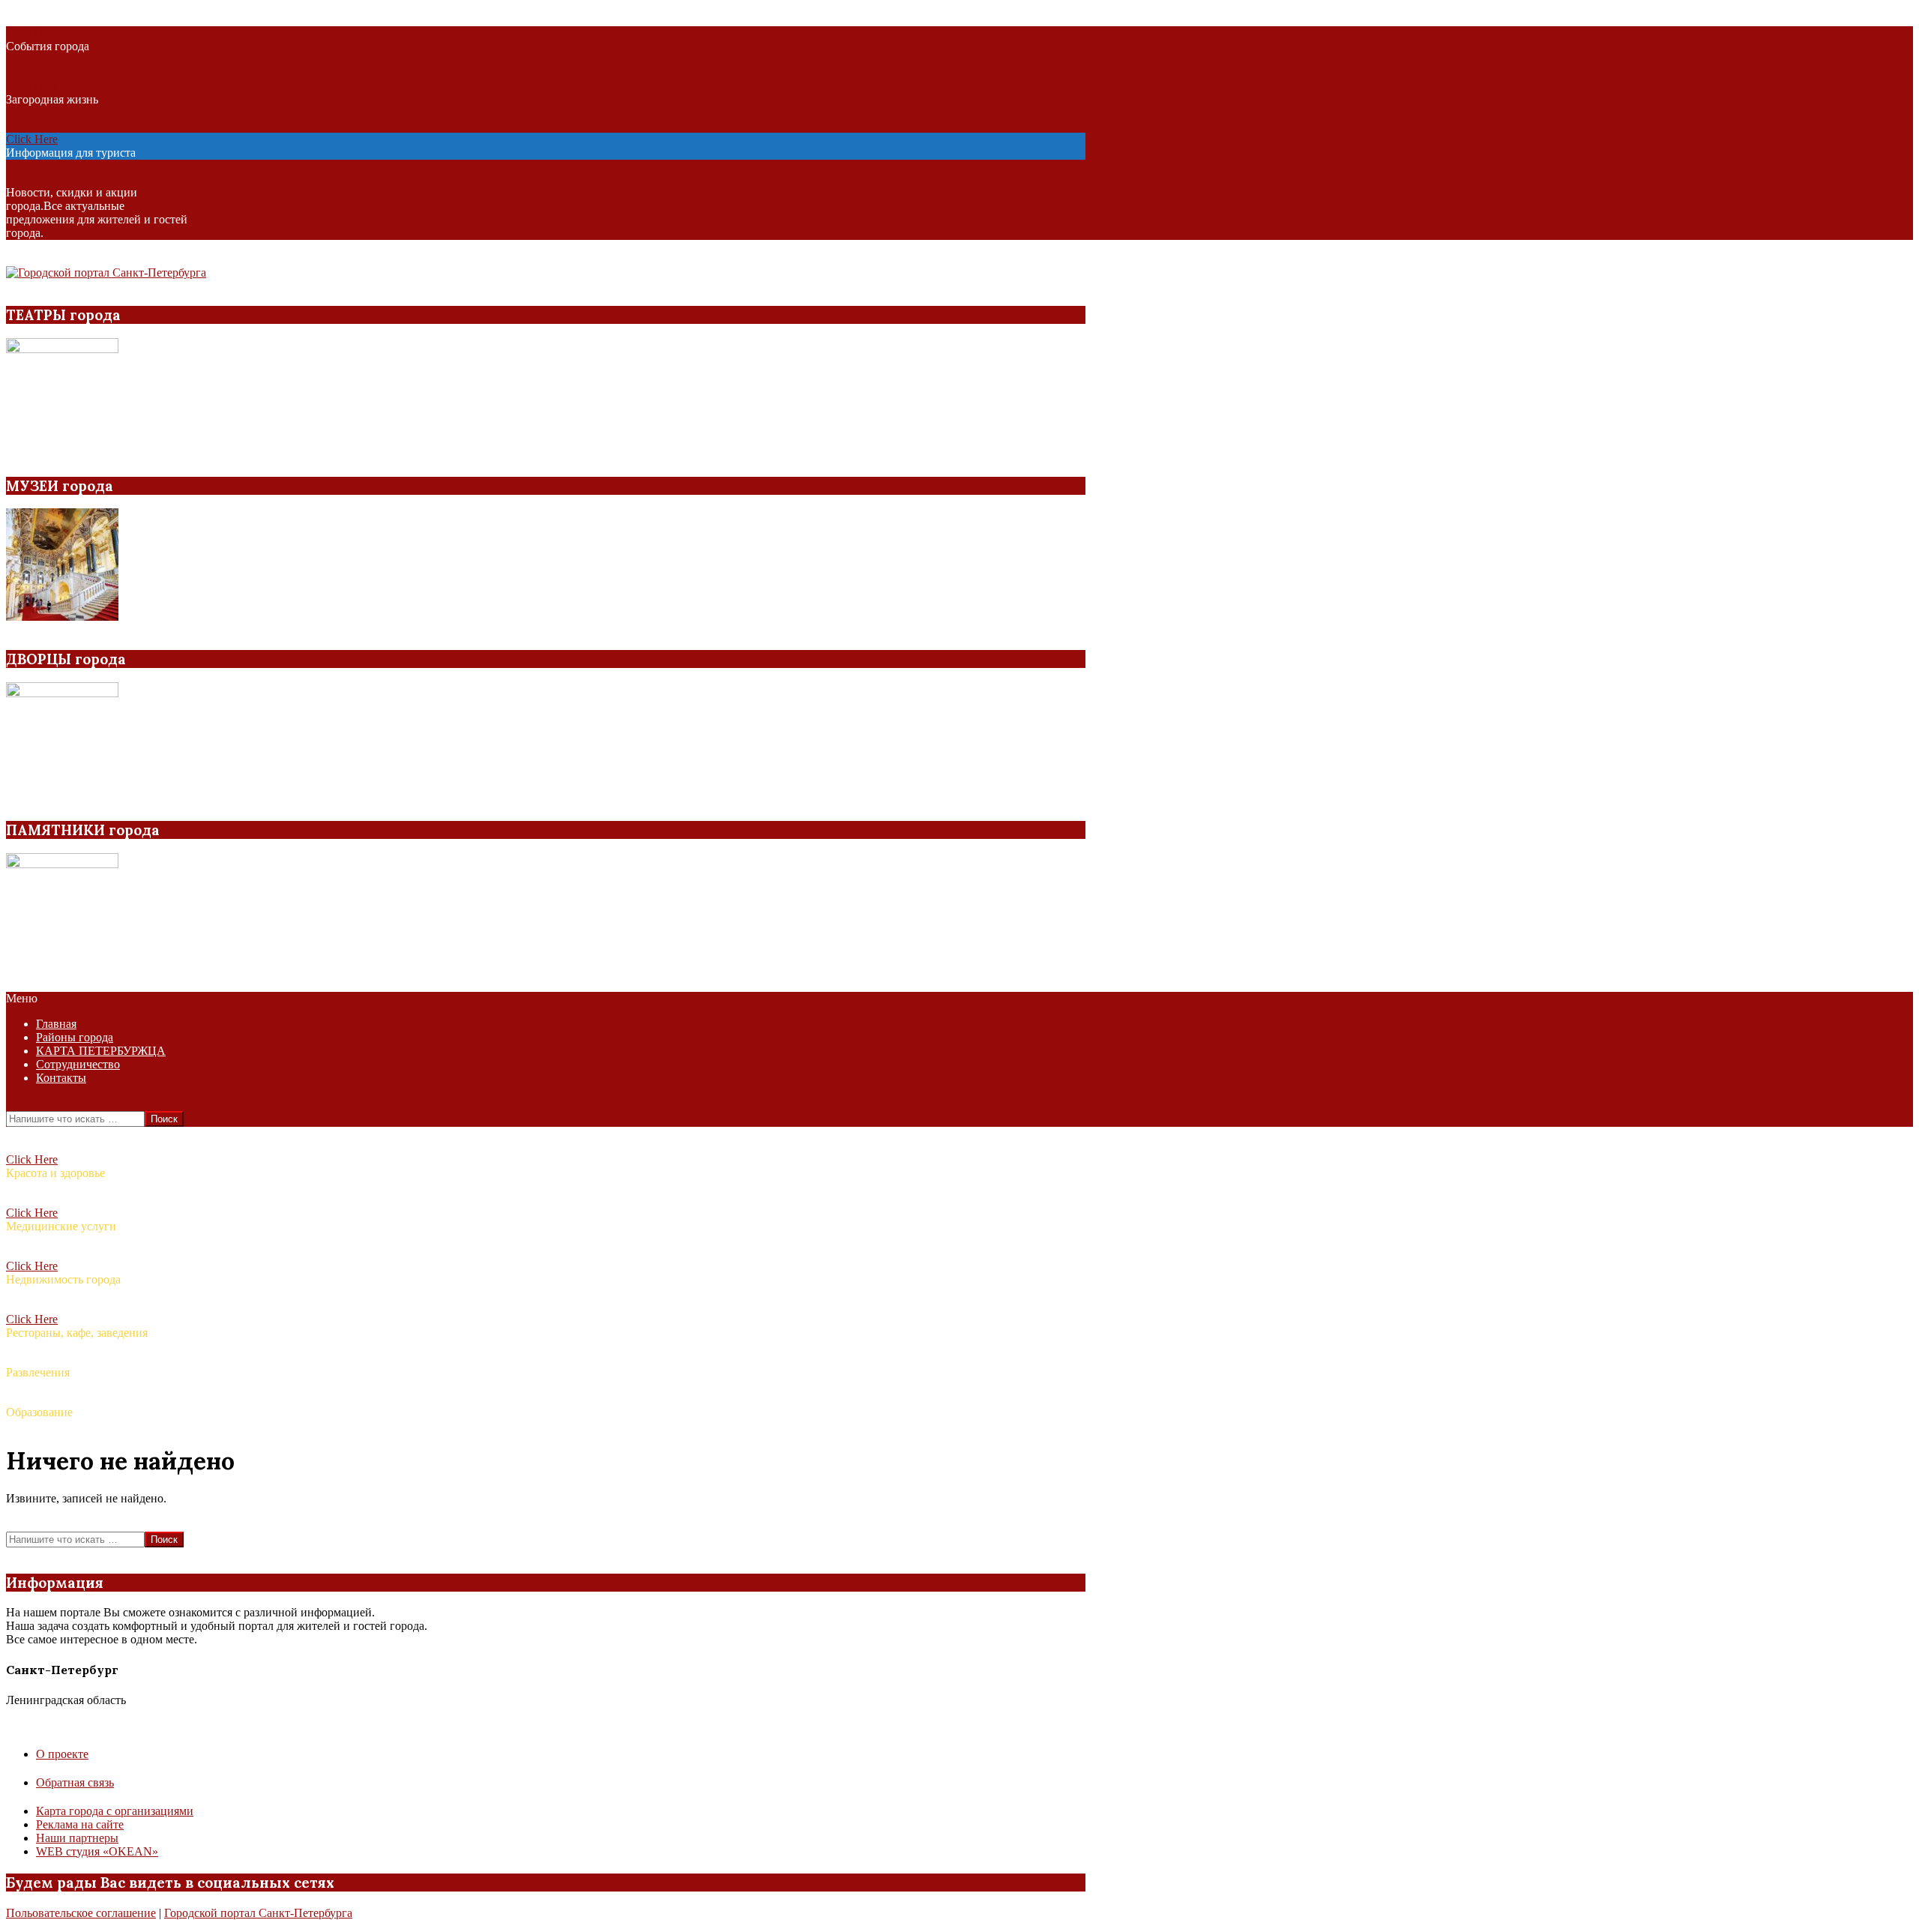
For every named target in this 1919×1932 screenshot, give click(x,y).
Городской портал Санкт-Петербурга (258, 1913)
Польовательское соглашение (81, 1913)
